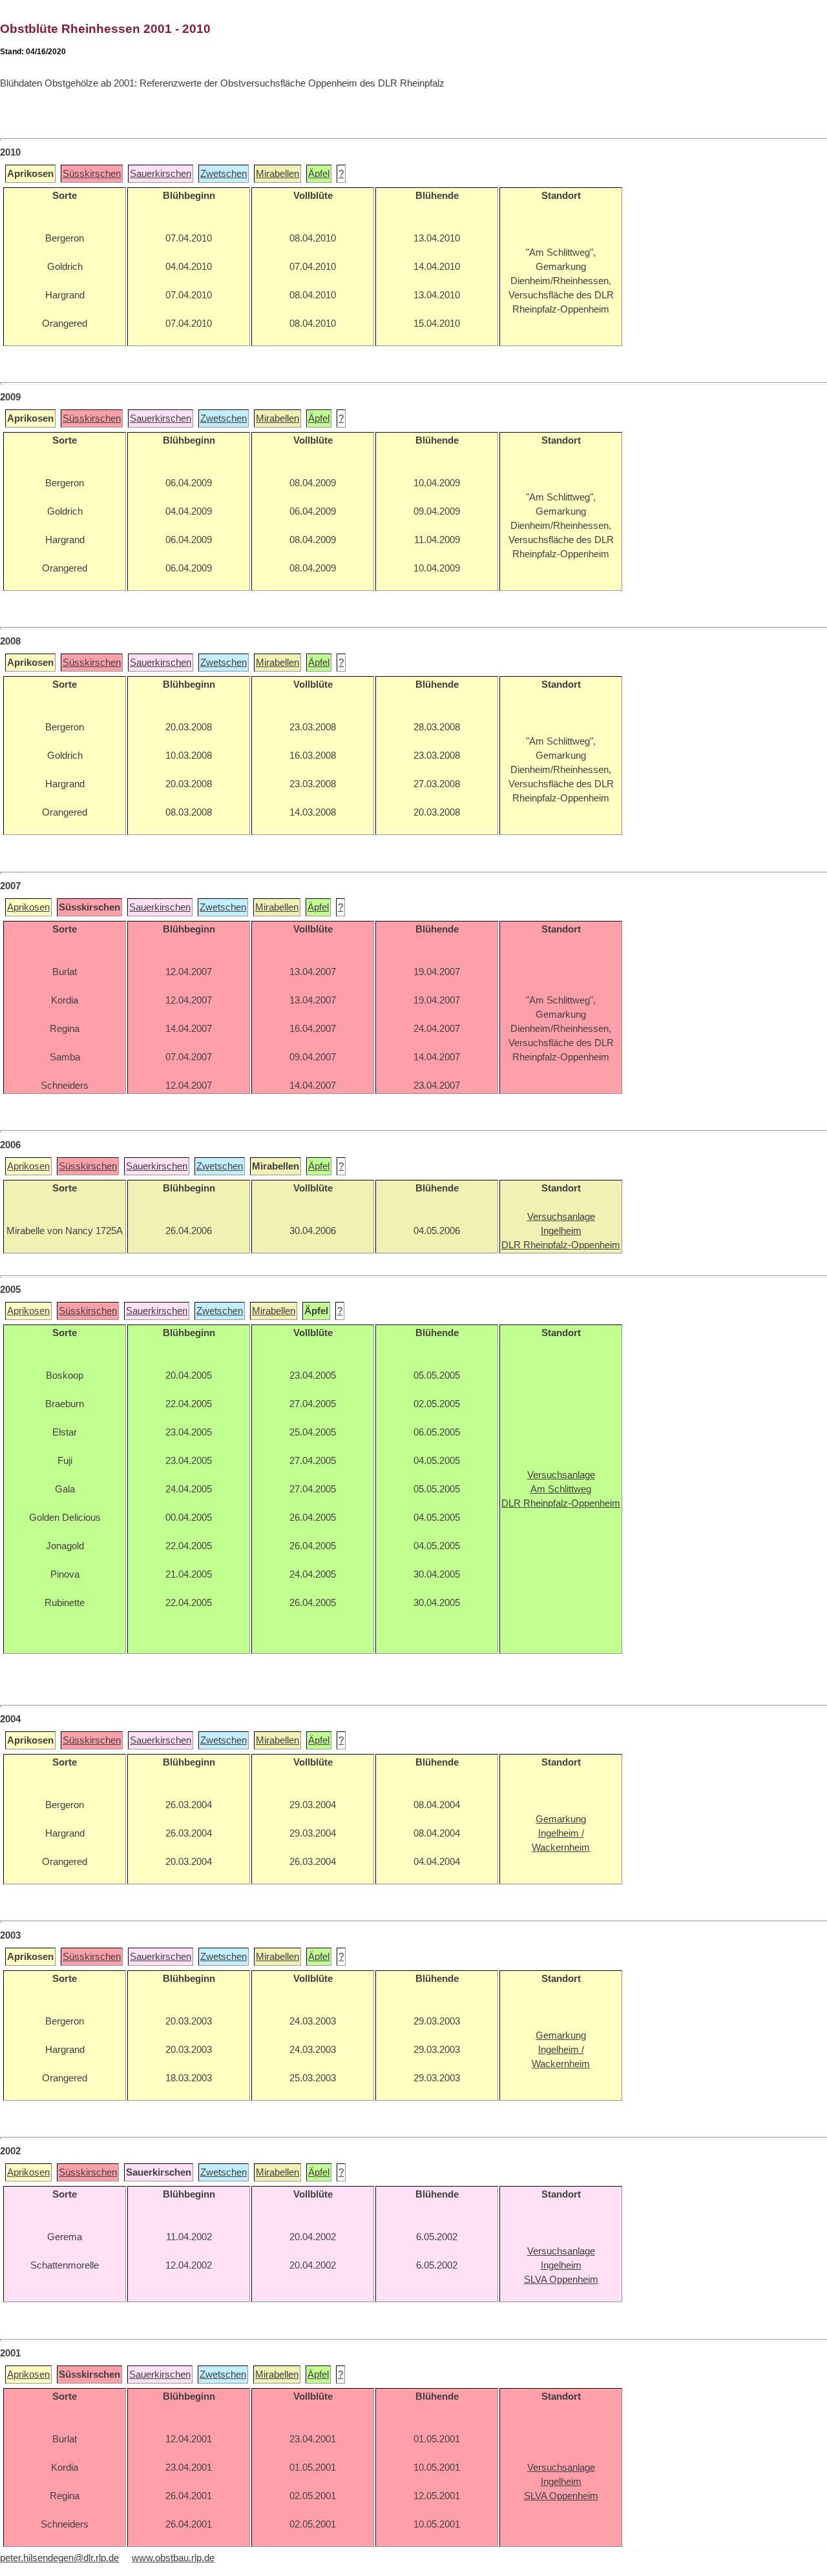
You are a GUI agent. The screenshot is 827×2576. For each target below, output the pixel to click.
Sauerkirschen (161, 174)
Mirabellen (277, 174)
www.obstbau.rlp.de (173, 2558)
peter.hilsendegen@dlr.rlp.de (59, 2558)
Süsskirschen (92, 174)
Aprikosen (28, 907)
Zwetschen (224, 174)
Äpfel (319, 174)
